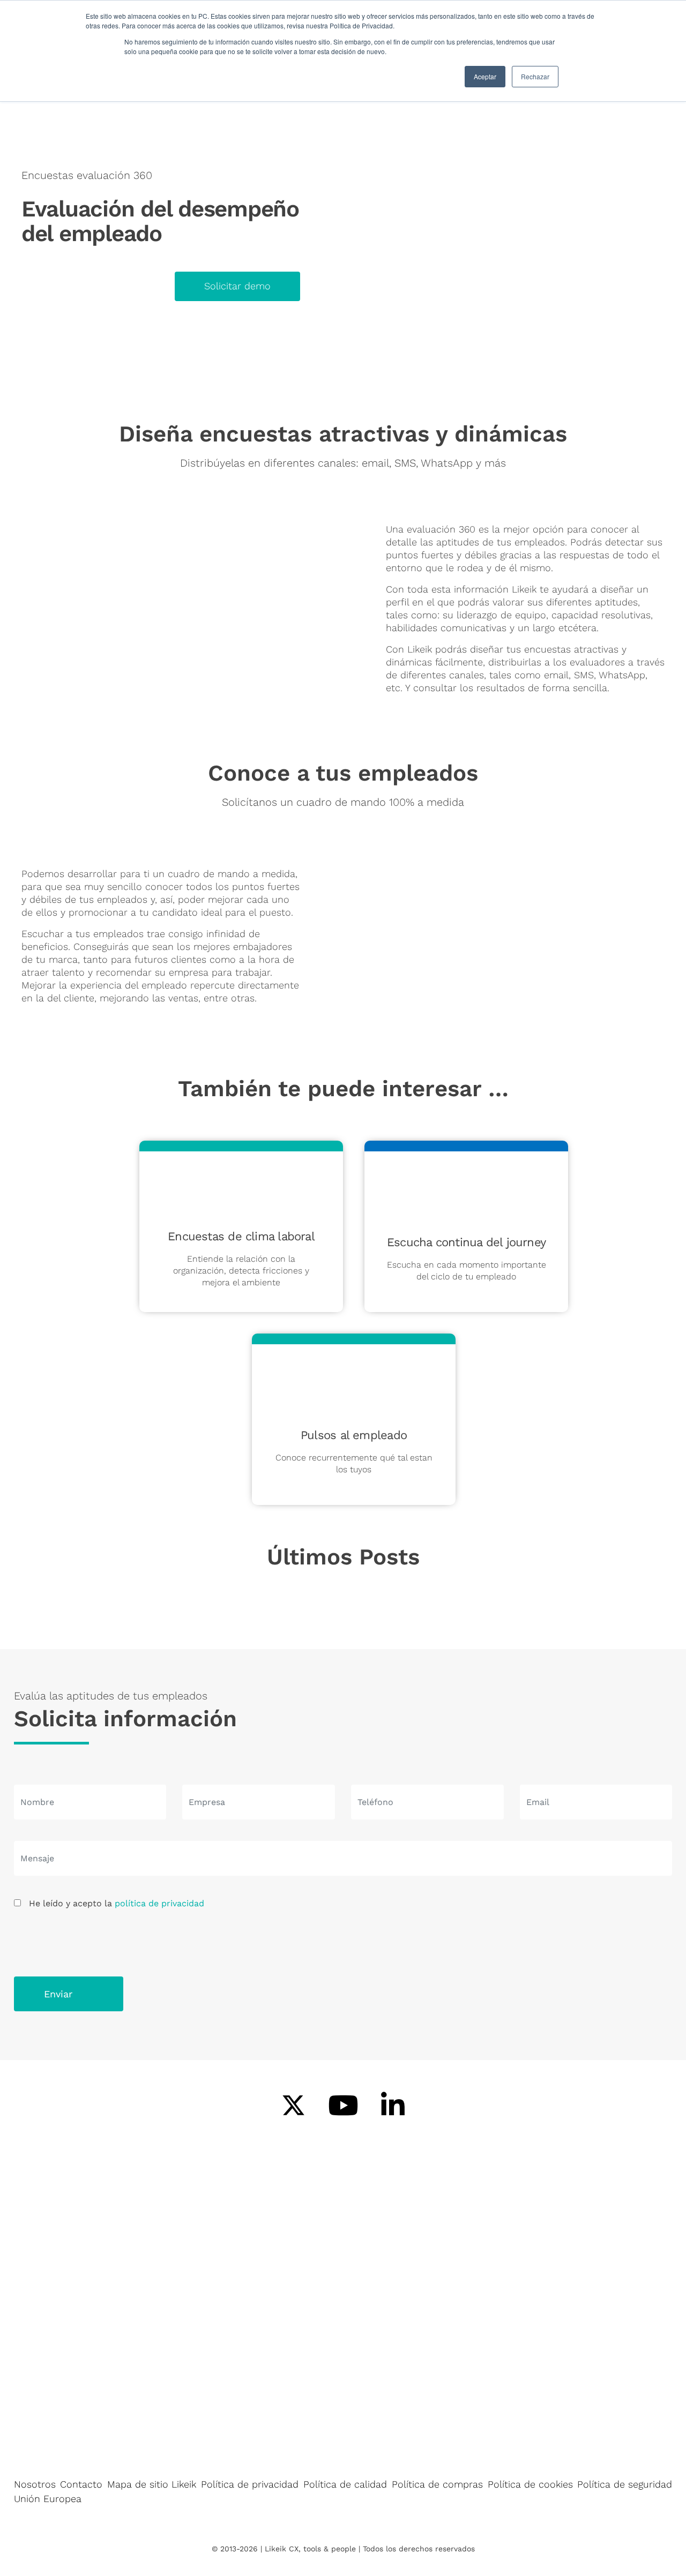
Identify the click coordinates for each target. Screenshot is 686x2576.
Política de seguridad (625, 2484)
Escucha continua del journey (466, 1242)
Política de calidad (345, 2484)
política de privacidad (159, 1903)
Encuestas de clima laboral (241, 1236)
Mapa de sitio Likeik (152, 2484)
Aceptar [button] (485, 76)
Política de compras (437, 2484)
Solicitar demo (237, 286)
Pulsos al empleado (354, 1435)
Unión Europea (48, 2499)
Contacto (81, 2484)
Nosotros (35, 2484)
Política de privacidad (250, 2484)
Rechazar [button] (535, 76)
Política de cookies (530, 2484)
